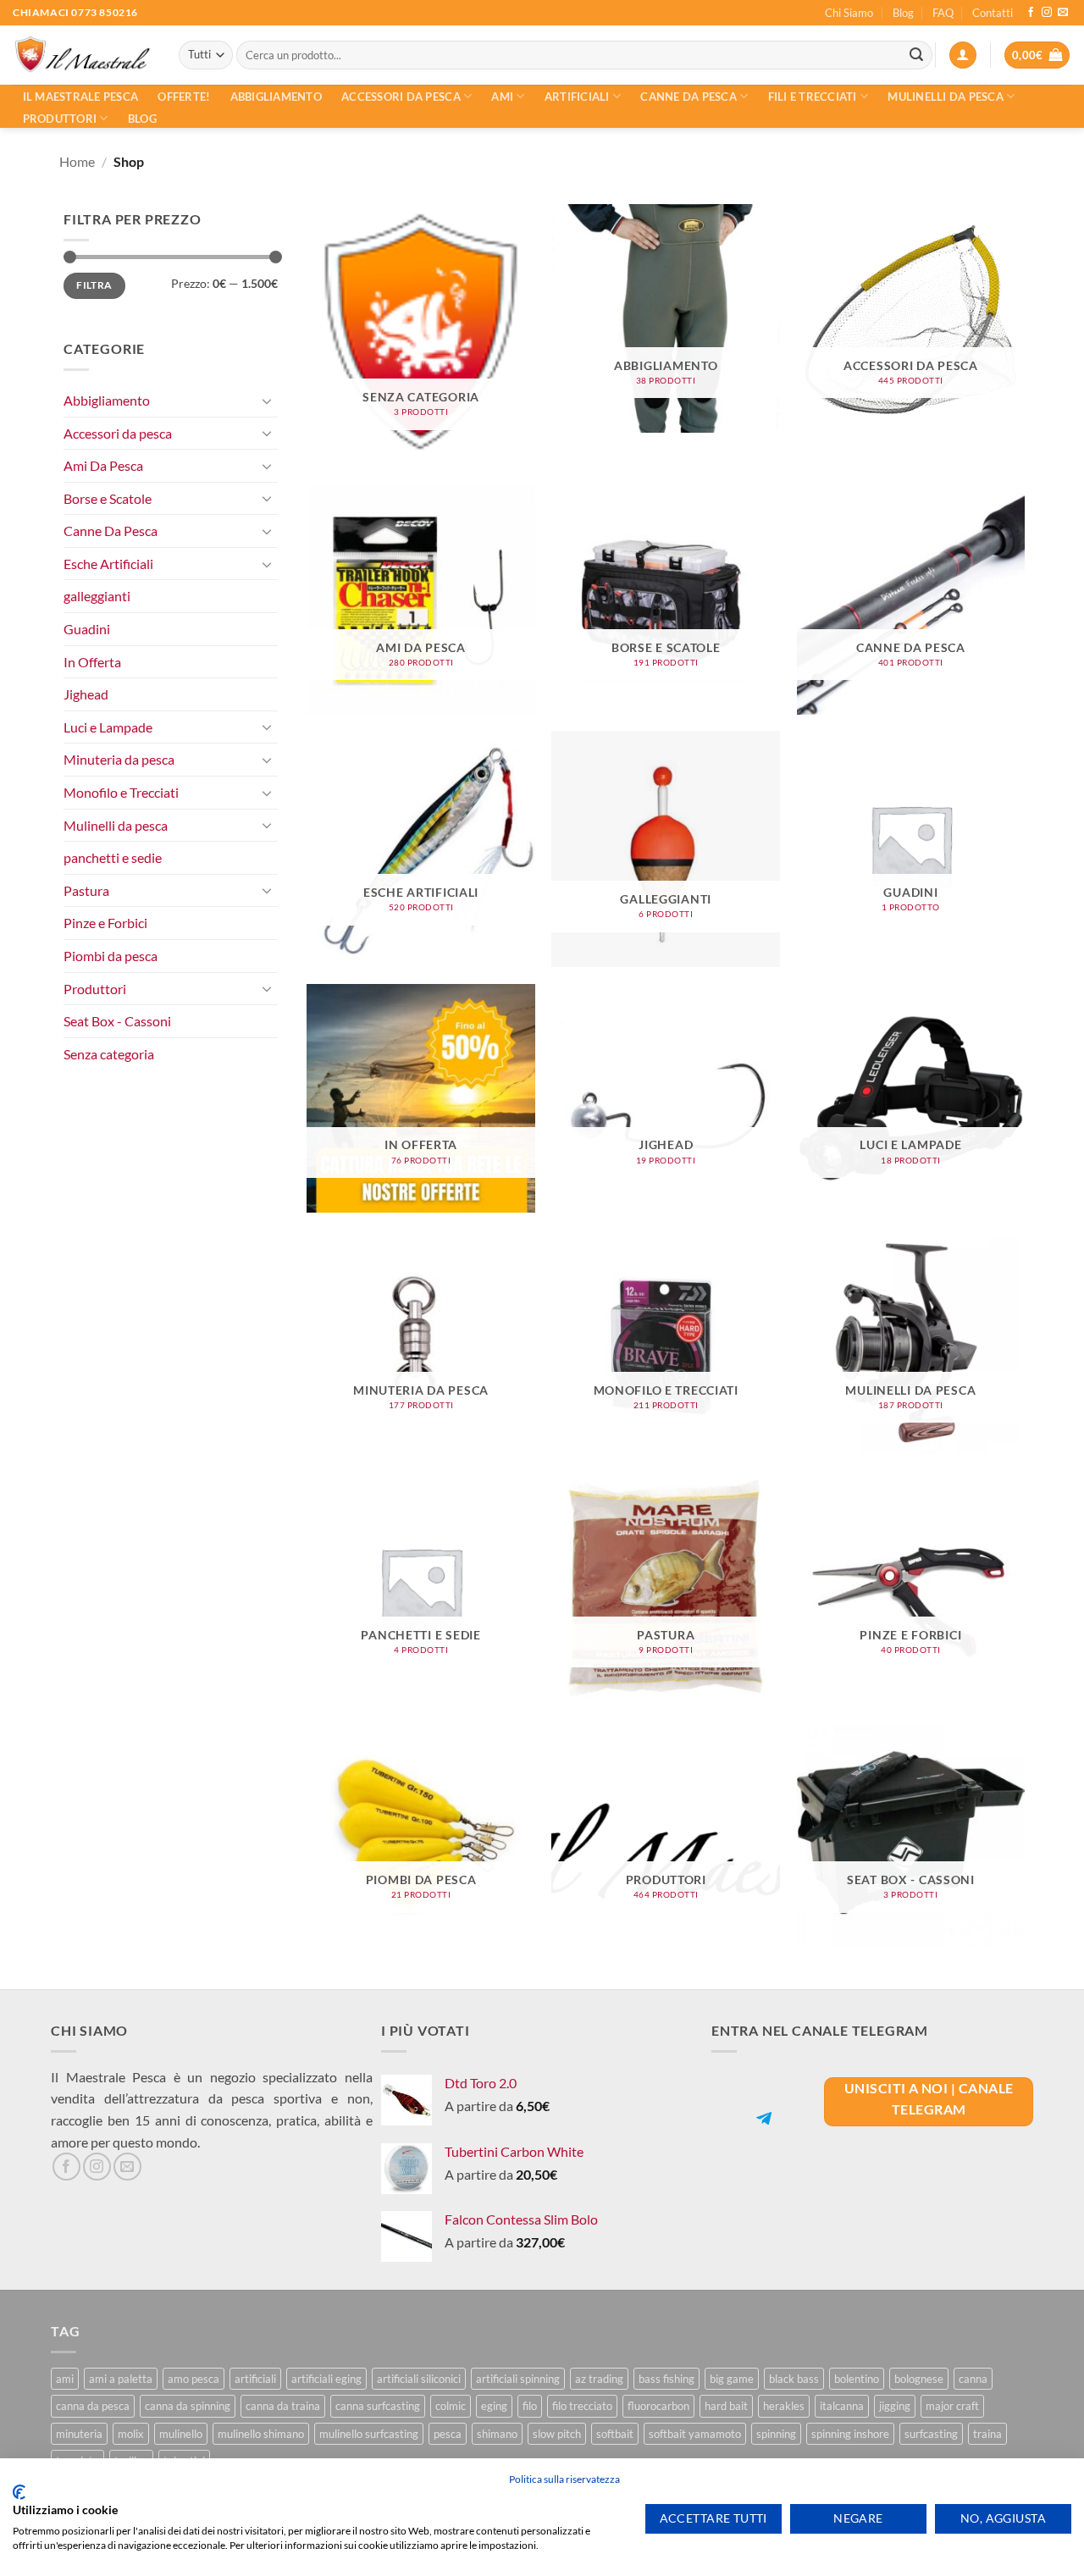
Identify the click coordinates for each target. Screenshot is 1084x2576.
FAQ (943, 13)
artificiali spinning (518, 2379)
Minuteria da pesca (119, 759)
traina (987, 2434)
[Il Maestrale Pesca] (83, 55)
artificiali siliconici (419, 2379)
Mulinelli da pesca (946, 97)
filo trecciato (582, 2406)
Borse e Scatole (108, 498)
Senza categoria (109, 1054)
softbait (615, 2434)
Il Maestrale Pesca (81, 97)
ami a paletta (121, 2379)
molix (131, 2434)
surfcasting (931, 2434)
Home (77, 161)
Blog (903, 13)
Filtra (94, 285)
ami (65, 2379)
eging (494, 2406)
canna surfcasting (378, 2406)
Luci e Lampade (108, 727)
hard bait (726, 2406)
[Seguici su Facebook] (1031, 13)
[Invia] (916, 55)
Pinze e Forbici (105, 923)
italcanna (842, 2406)
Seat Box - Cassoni (117, 1021)
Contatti (993, 13)
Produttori (60, 119)
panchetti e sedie (113, 857)
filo (530, 2406)
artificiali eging (326, 2379)
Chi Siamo (849, 13)
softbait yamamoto (695, 2434)
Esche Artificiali (108, 564)
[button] (963, 55)
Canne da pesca (689, 97)
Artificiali (577, 97)
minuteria (79, 2434)
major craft (952, 2406)
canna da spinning (188, 2406)
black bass (794, 2379)
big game (732, 2379)
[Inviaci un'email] (1063, 13)
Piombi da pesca (111, 956)
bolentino (857, 2379)
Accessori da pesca (401, 97)
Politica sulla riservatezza (564, 2479)
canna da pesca (93, 2406)
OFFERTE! (184, 97)
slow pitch (557, 2434)
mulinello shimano (261, 2434)
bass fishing (666, 2379)
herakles (784, 2406)
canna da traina (283, 2406)
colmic (451, 2406)
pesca (448, 2434)
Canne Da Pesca (111, 531)
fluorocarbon (658, 2406)
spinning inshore (850, 2434)
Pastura (86, 890)
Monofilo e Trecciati (121, 792)
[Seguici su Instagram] (1047, 13)
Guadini (87, 629)
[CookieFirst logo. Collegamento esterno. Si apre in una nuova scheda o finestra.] (19, 2492)
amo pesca (194, 2379)
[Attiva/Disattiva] (268, 401)
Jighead (86, 694)
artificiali (255, 2379)
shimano (497, 2434)
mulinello (181, 2434)
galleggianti (97, 596)
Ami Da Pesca (103, 465)
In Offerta (92, 662)
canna (973, 2379)
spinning (776, 2434)
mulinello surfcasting (369, 2434)
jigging (895, 2406)
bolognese (919, 2379)
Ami (502, 97)
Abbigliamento (276, 97)
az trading (599, 2379)
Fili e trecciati (813, 97)
